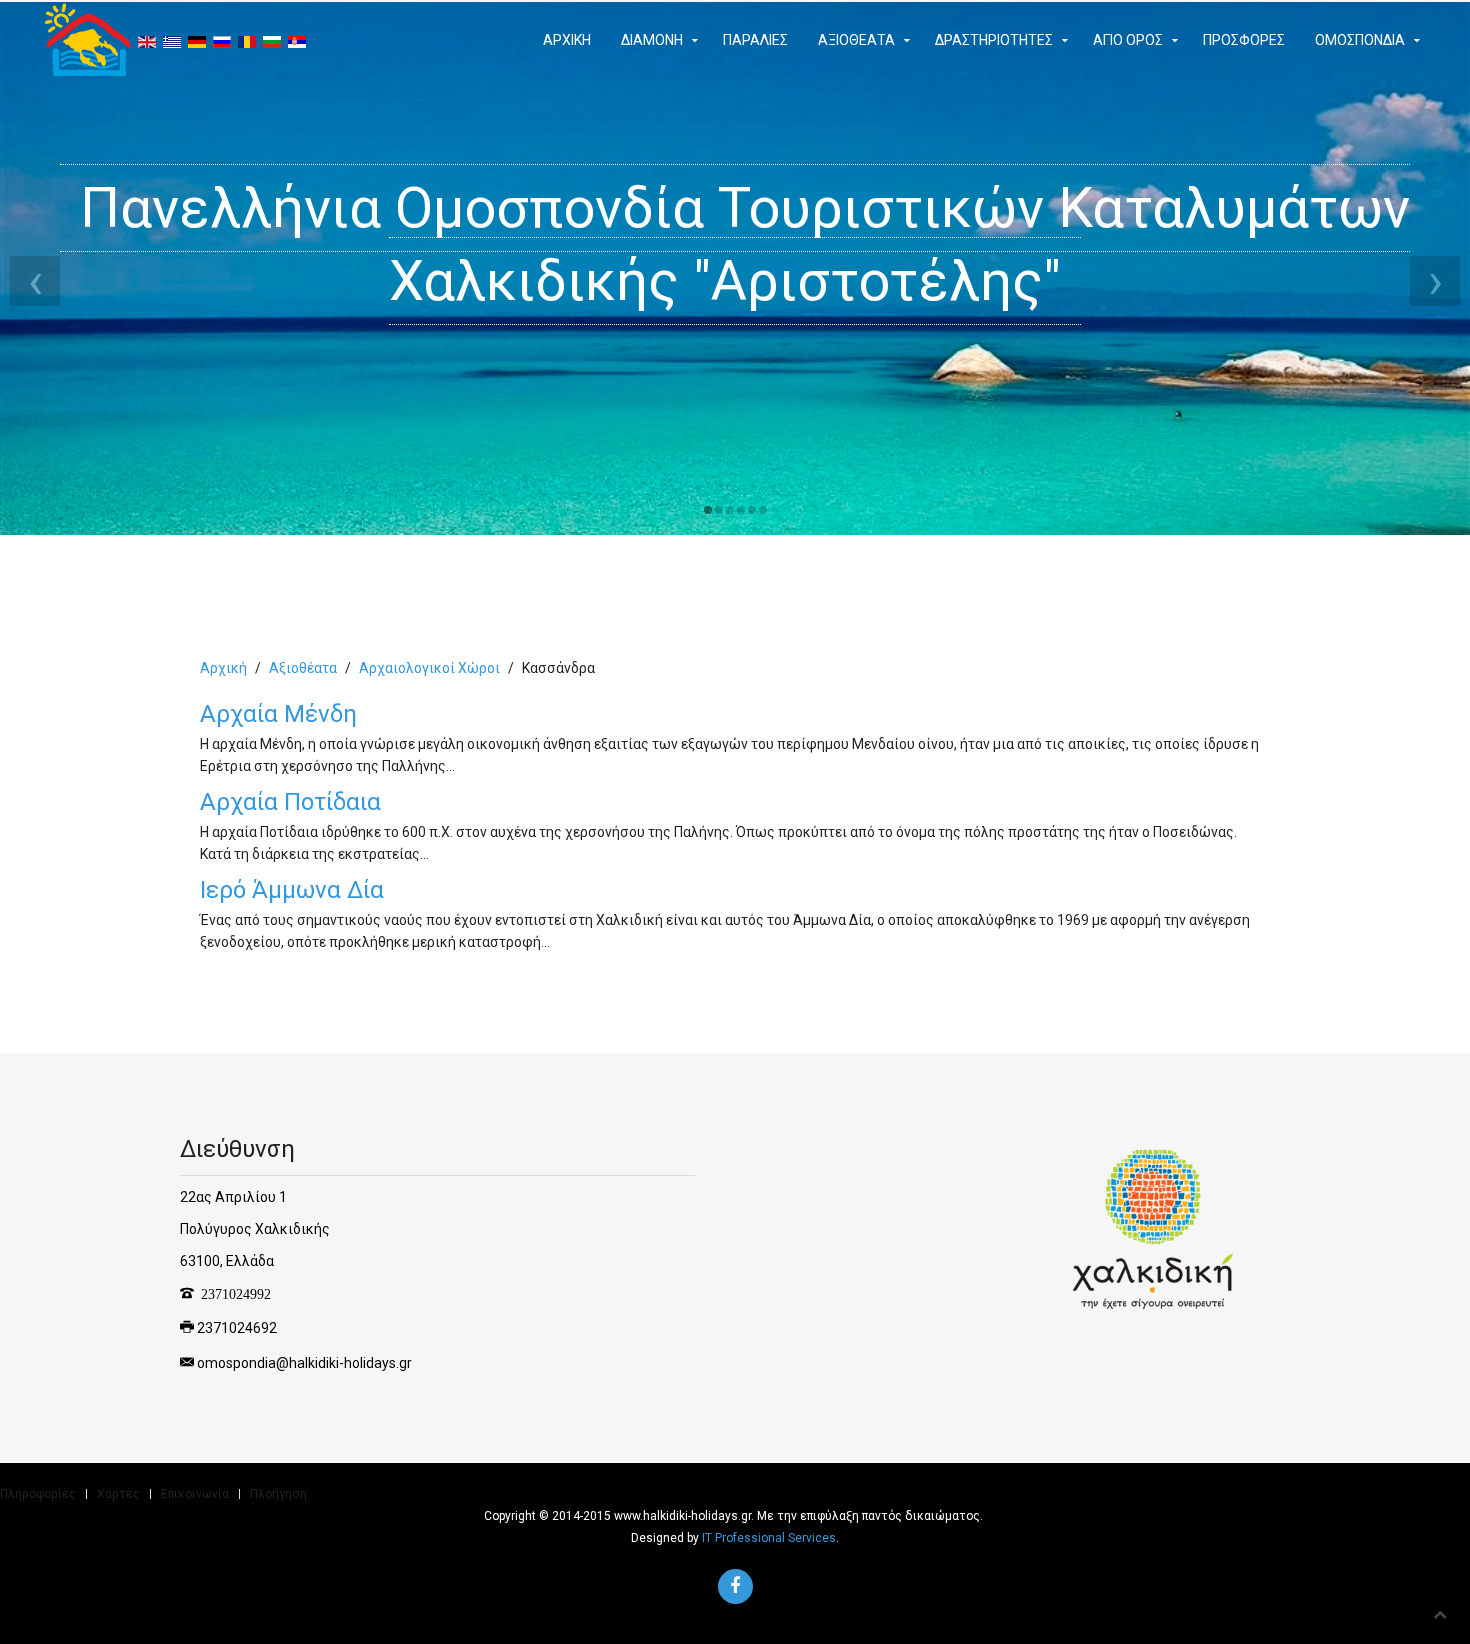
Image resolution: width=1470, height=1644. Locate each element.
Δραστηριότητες (994, 40)
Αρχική (567, 40)
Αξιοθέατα (856, 40)
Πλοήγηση (278, 1494)
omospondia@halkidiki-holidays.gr (304, 1362)
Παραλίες (755, 40)
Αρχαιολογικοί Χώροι (429, 668)
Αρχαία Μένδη (278, 714)
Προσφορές (1244, 40)
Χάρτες (118, 1494)
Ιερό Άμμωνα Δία (292, 890)
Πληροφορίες (38, 1494)
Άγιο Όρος (1128, 40)
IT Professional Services (769, 1538)
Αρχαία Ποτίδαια (290, 802)
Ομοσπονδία (1360, 40)
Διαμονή (652, 40)
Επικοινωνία (195, 1494)
